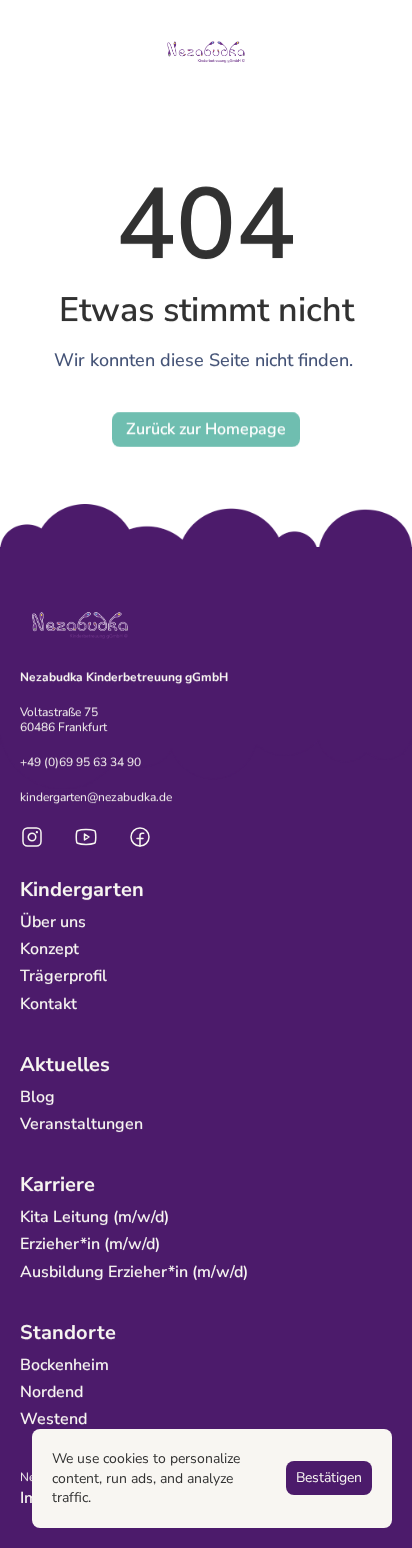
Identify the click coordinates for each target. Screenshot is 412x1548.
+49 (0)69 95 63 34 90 (80, 762)
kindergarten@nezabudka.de (96, 797)
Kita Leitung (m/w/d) (94, 1218)
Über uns (53, 922)
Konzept (49, 950)
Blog (37, 1097)
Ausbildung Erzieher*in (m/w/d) (134, 1272)
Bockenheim (64, 1365)
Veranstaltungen (81, 1125)
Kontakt (48, 1004)
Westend (53, 1420)
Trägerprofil (63, 977)
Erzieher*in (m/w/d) (90, 1245)
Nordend (51, 1393)
